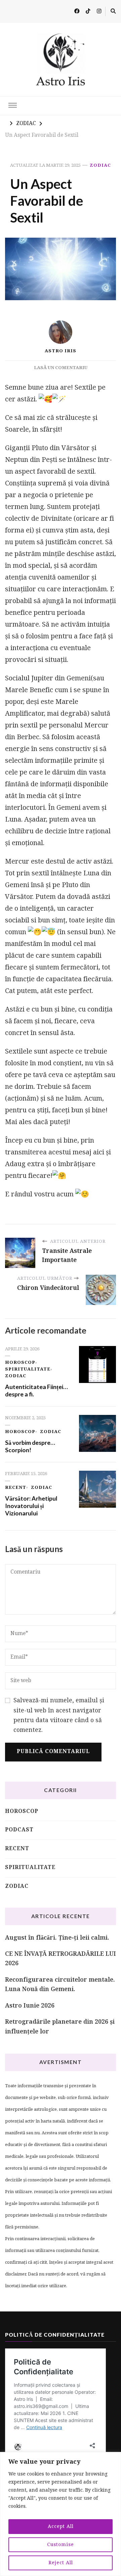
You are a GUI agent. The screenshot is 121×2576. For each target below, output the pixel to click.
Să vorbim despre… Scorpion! (30, 1446)
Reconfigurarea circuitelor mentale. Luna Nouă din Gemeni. (60, 1985)
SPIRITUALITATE (28, 1369)
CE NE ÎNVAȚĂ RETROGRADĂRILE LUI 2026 (61, 1959)
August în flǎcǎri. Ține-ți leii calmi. (57, 1938)
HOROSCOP (20, 1363)
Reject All (61, 2563)
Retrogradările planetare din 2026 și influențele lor (60, 2027)
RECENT (16, 1488)
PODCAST (19, 1830)
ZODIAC (100, 166)
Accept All (61, 2527)
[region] (61, 2514)
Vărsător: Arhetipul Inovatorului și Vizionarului (31, 1506)
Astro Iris (61, 351)
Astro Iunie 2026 (30, 2006)
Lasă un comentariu (61, 368)
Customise (61, 2545)
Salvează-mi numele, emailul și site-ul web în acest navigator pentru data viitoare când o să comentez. (59, 1716)
